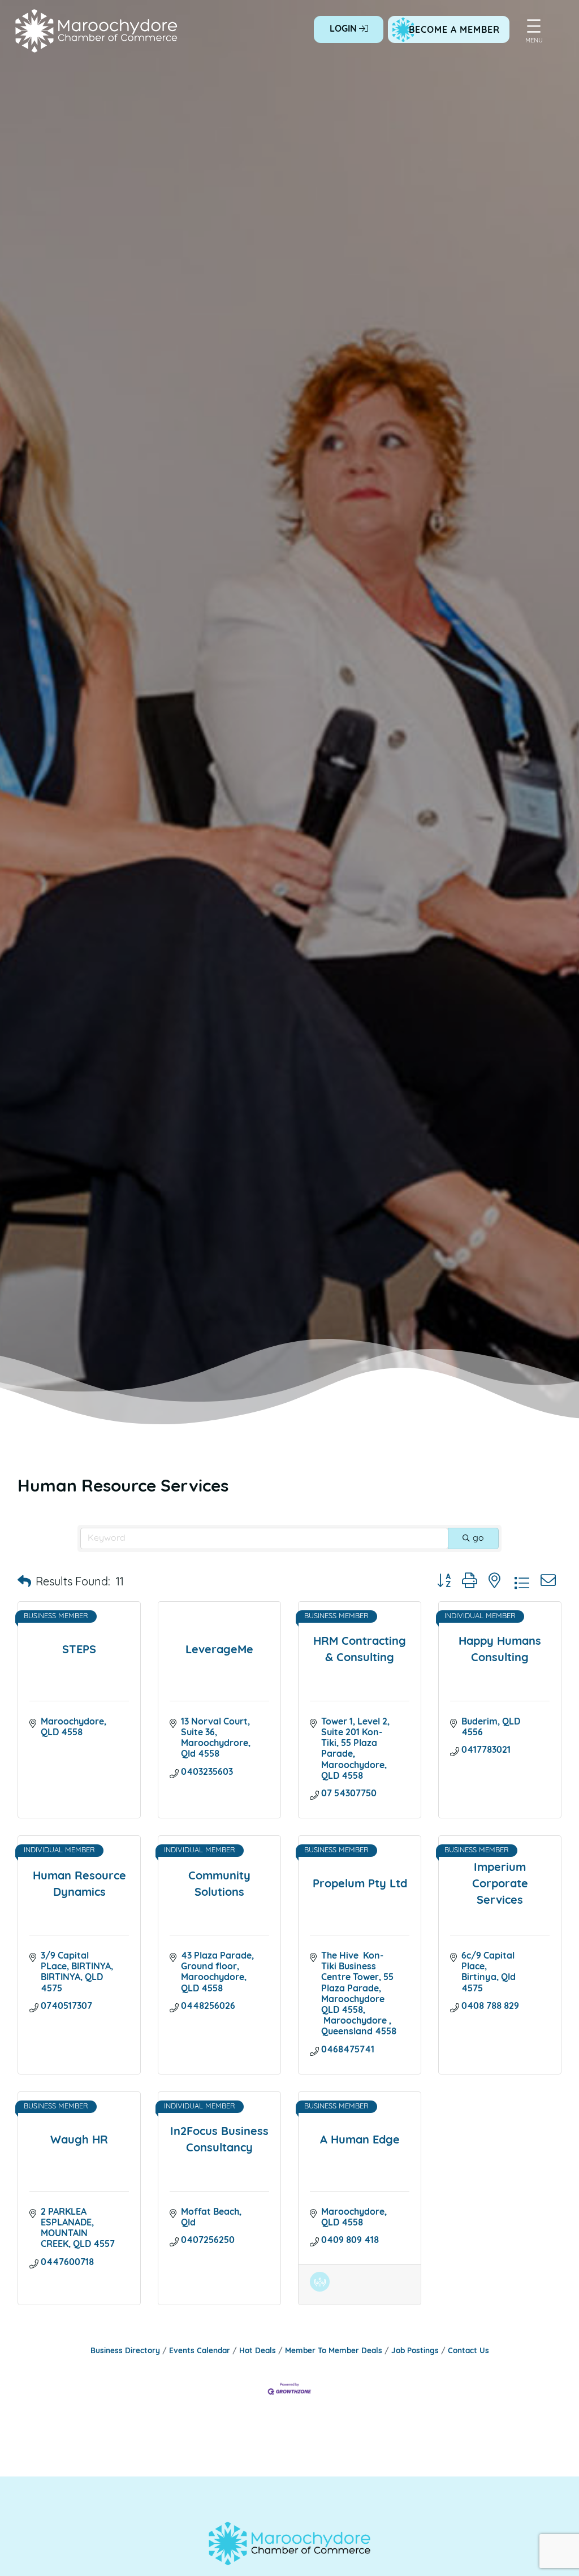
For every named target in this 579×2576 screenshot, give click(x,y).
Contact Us (468, 2351)
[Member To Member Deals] (320, 2289)
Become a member (454, 31)
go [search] (478, 1538)
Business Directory (125, 2351)
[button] (24, 1583)
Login (344, 29)
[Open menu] (534, 26)
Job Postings (415, 2351)
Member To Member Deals (334, 2351)
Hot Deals (258, 2351)
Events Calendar (200, 2351)
